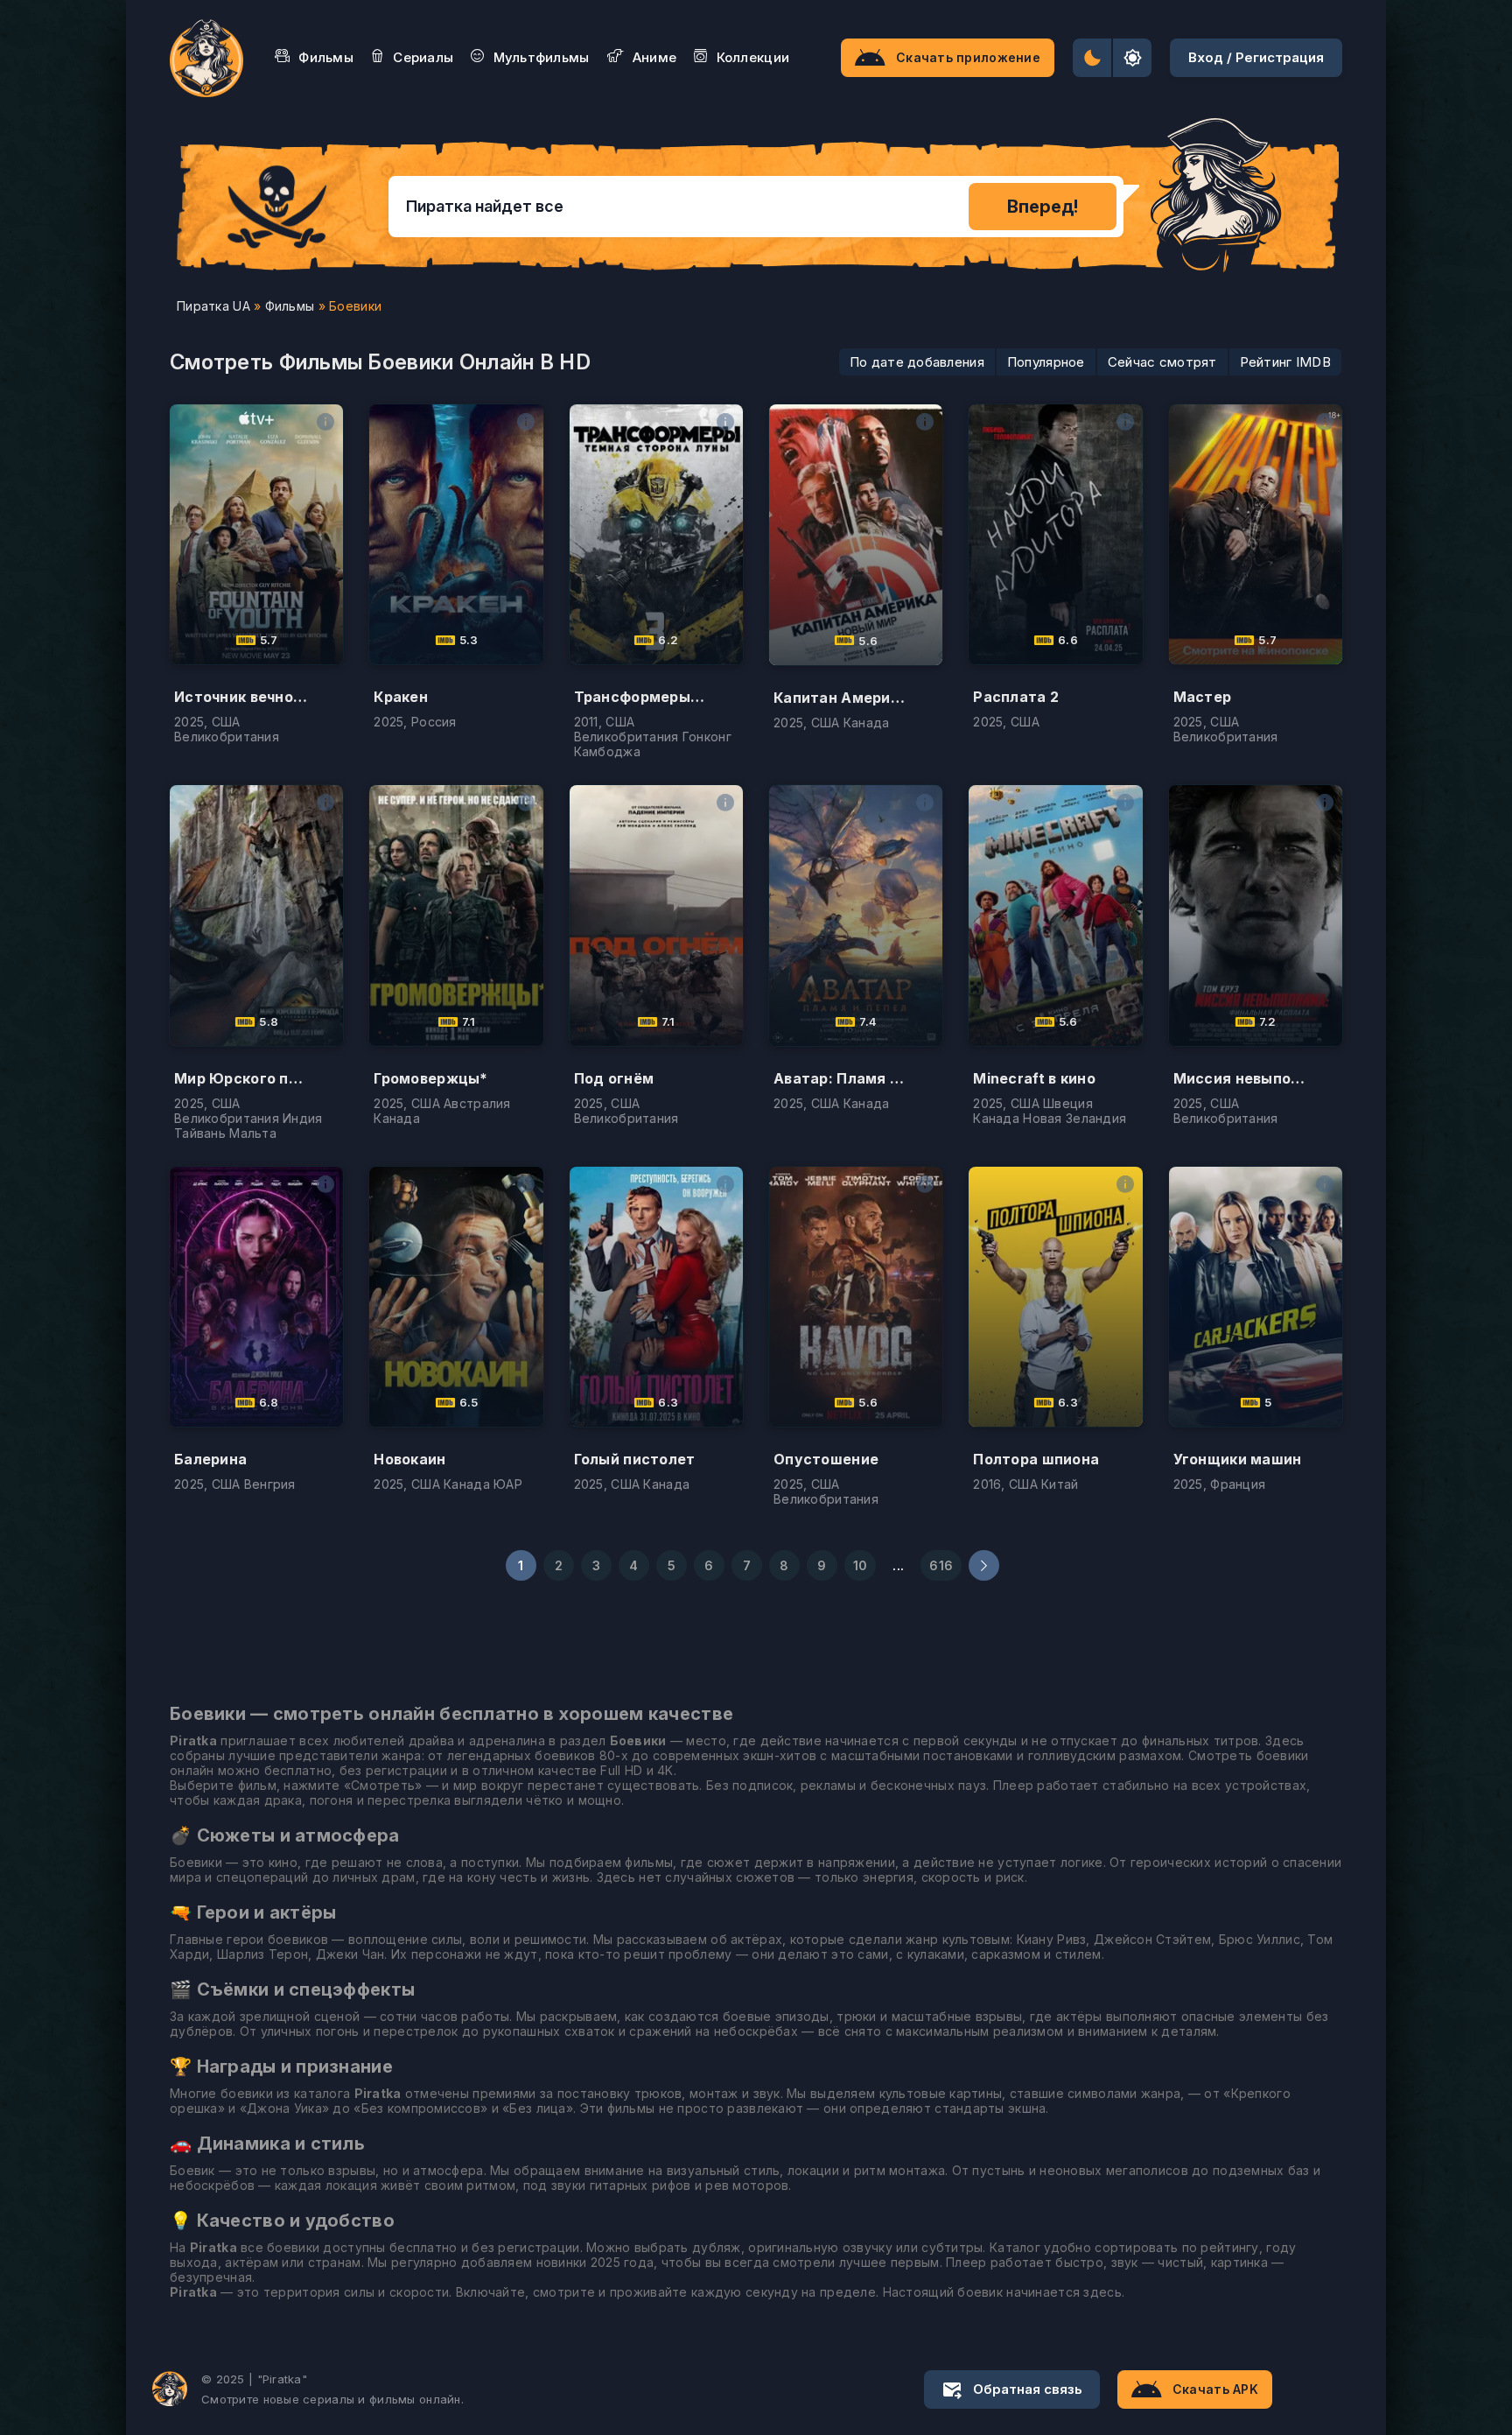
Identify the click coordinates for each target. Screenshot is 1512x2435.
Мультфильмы (542, 57)
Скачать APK (1215, 2389)
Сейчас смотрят (1162, 362)
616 (941, 1565)
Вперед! (1043, 207)
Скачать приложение (968, 57)
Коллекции (753, 57)
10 (861, 1565)
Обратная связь (1028, 2389)
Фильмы (326, 57)
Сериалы (423, 57)
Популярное (1046, 362)
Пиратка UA (213, 306)
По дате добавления (917, 362)
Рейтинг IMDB (1285, 362)
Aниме (654, 57)
